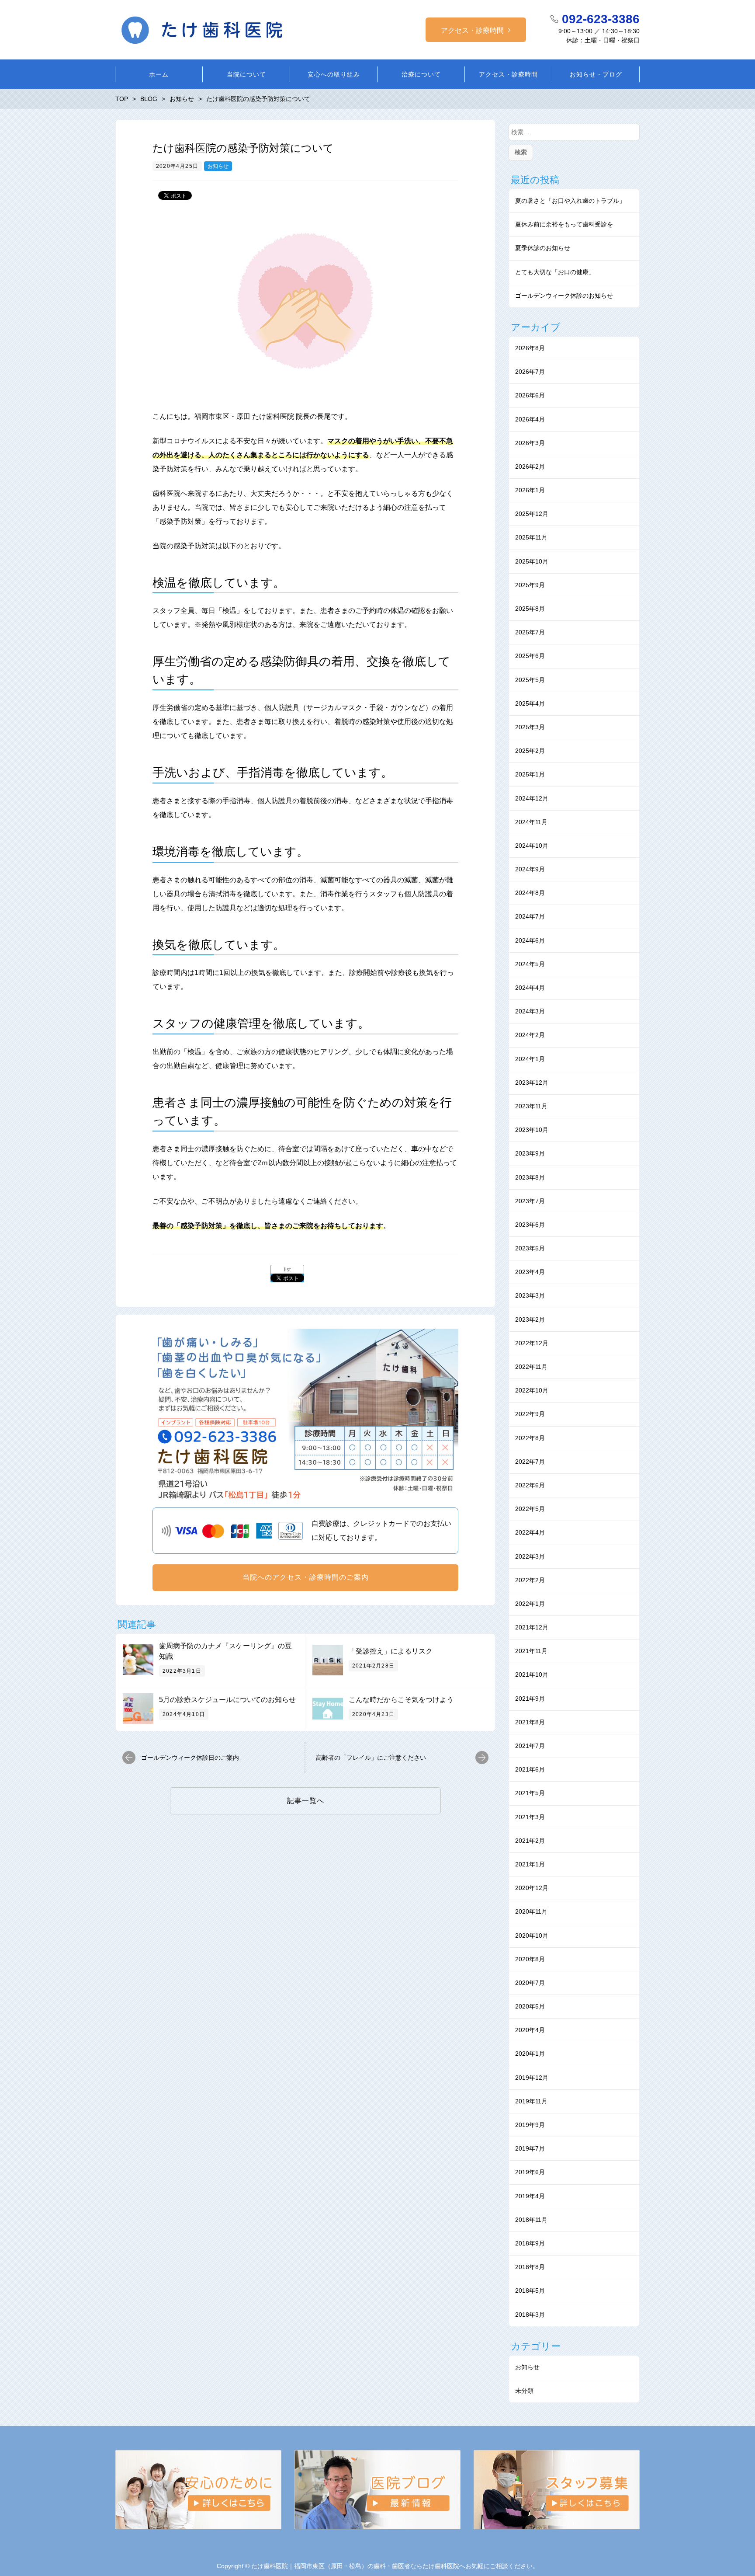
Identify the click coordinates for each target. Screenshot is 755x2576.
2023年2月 (530, 1319)
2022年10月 (532, 1390)
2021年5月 (530, 1793)
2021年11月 (531, 1651)
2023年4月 (530, 1272)
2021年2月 (530, 1841)
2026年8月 (530, 348)
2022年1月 (530, 1604)
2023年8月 (530, 1177)
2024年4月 (530, 988)
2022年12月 (532, 1343)
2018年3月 (530, 2315)
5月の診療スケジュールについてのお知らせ (227, 1700)
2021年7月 (530, 1746)
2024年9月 (530, 869)
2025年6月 (530, 656)
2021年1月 (530, 1864)
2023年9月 (530, 1153)
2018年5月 (530, 2291)
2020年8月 (530, 1959)
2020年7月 (530, 1983)
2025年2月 (530, 751)
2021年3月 (530, 1817)
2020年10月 (532, 1935)
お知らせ (218, 166)
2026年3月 (530, 443)
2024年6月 (530, 940)
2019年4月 (530, 2196)
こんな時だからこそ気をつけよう (401, 1700)
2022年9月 (530, 1414)
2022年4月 (530, 1532)
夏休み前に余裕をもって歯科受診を (564, 224)
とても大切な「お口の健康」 (555, 272)
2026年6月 (530, 395)
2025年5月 (530, 680)
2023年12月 (532, 1083)
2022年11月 (531, 1367)
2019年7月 (530, 2148)
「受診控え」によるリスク (391, 1651)
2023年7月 (530, 1201)
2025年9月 (530, 585)
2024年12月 (532, 798)
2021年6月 (530, 1769)
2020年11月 (531, 1911)
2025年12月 (532, 514)
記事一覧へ (306, 1801)
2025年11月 (531, 537)
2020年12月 (532, 1888)
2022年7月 (530, 1462)
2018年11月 (531, 2220)
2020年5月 (530, 2006)
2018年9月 (530, 2243)
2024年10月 (532, 846)
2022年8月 (530, 1438)
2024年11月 (531, 822)
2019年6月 (530, 2172)
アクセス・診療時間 (472, 30)
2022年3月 (530, 1556)
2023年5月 (530, 1248)
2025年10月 (532, 561)
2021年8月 (530, 1722)
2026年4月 (530, 419)
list (287, 1270)
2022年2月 (530, 1580)
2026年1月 (530, 490)
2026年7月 (530, 372)
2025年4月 (530, 703)
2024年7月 (530, 916)
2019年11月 (531, 2101)
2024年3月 (530, 1011)
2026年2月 (530, 466)
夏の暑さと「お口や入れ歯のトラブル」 (570, 201)
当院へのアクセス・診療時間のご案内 (306, 1577)
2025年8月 (530, 609)
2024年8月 (530, 893)
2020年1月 (530, 2054)
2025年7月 (530, 632)
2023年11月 (531, 1106)
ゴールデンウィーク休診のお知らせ (564, 296)
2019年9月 (530, 2125)
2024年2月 (530, 1035)
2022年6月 (530, 1485)
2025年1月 (530, 774)
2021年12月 (532, 1627)
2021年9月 (530, 1699)
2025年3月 (530, 727)
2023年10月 (532, 1130)
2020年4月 (530, 2030)
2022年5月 (530, 1509)
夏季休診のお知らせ (543, 248)
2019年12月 (532, 2078)
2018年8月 (530, 2267)
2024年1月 (530, 1059)
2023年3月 (530, 1295)
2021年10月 (532, 1674)
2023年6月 (530, 1225)
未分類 (524, 2391)
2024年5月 (530, 964)
